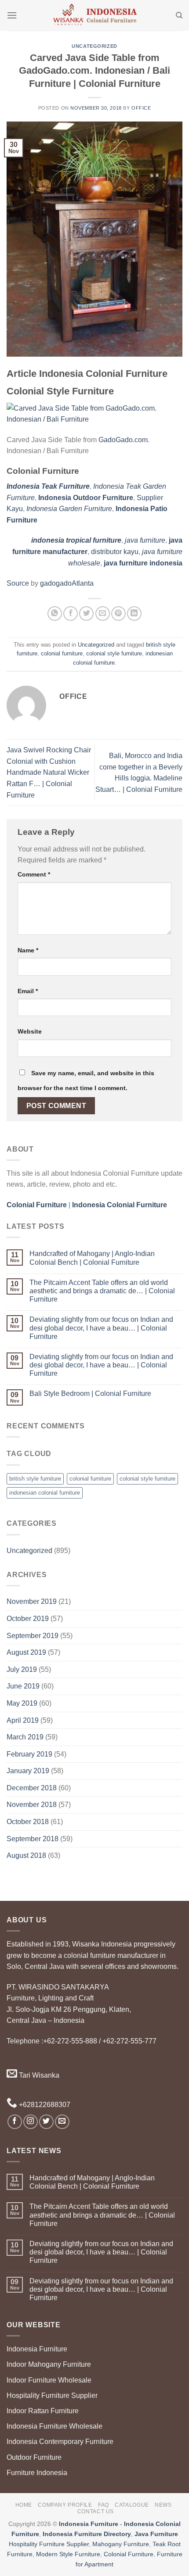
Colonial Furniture (129, 2554)
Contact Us (96, 2512)
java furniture (145, 540)
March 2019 (25, 1737)
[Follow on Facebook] (15, 2122)
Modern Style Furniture (68, 2554)
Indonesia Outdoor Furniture (86, 498)
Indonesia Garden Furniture (69, 509)
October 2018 (28, 1822)
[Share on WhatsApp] (55, 614)
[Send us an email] (62, 2122)
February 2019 (29, 1754)
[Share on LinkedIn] (134, 614)
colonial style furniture (114, 653)
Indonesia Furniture (37, 2349)
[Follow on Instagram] (31, 2122)
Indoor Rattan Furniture (43, 2411)
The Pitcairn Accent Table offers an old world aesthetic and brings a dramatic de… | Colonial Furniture (102, 1291)
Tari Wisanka (38, 2075)
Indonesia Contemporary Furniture (60, 2442)
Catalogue (132, 2505)
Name (28, 950)
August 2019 (26, 1652)
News (163, 2505)
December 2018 (32, 1788)
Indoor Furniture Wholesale (49, 2380)
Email (28, 991)
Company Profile (65, 2505)
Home (24, 2505)
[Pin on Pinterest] (118, 614)
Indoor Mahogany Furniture (49, 2364)
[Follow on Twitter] (46, 2122)
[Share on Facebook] (71, 614)
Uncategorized (94, 46)
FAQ (104, 2505)
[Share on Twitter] (86, 614)
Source (18, 583)
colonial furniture (62, 653)
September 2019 (33, 1636)
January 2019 (28, 1771)
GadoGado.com (123, 440)
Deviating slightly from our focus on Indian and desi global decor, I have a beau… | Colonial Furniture (101, 1328)
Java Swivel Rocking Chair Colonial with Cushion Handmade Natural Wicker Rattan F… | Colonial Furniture (49, 772)
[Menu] (12, 15)
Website (30, 1031)
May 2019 (22, 1703)
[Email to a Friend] (103, 614)
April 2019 (23, 1720)
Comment (34, 874)
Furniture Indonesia (37, 2473)
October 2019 (28, 1619)
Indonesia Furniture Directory (87, 2534)
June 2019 (23, 1686)
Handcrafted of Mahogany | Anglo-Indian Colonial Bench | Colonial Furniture (92, 1258)
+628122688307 (44, 2105)
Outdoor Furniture (34, 2457)
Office (141, 108)
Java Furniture (156, 2534)
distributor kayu (115, 552)
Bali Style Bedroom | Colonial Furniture (90, 1394)
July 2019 (22, 1669)
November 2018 (32, 1805)
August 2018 (26, 1855)
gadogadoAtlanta (67, 583)
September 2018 (33, 1839)
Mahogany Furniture (121, 2544)
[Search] (179, 15)
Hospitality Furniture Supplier (52, 2395)
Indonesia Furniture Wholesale (55, 2426)
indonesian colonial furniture (45, 1493)
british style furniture (35, 1479)
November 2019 (32, 1601)
